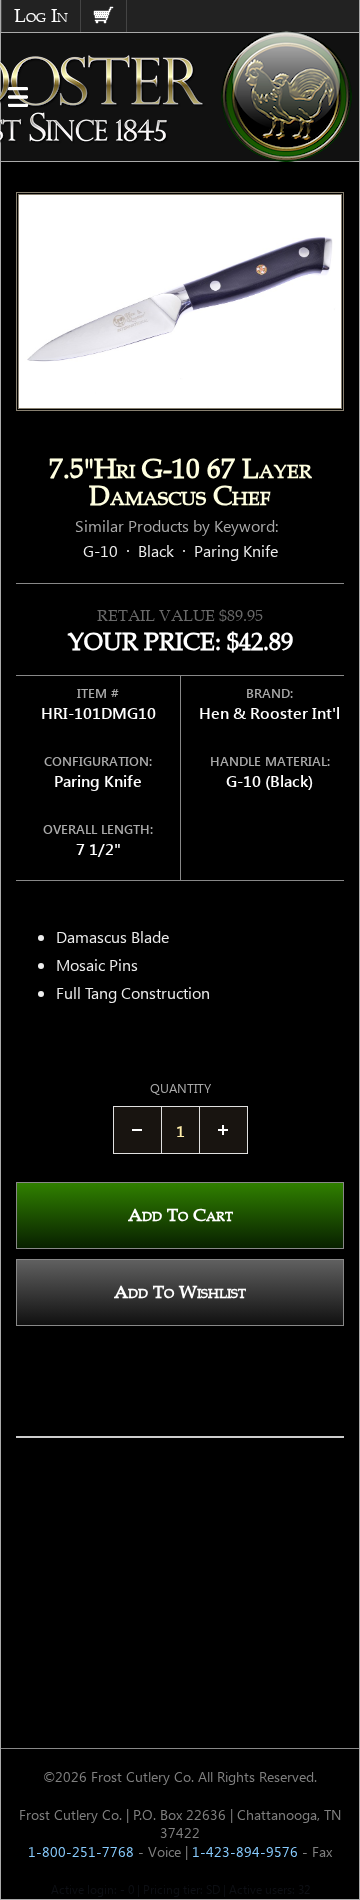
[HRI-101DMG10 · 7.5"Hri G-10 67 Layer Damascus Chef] (180, 301)
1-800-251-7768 (81, 1851)
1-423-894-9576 (245, 1851)
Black (156, 550)
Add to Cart (180, 1215)
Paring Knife (236, 550)
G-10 (100, 550)
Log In (41, 16)
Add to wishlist (180, 1292)
